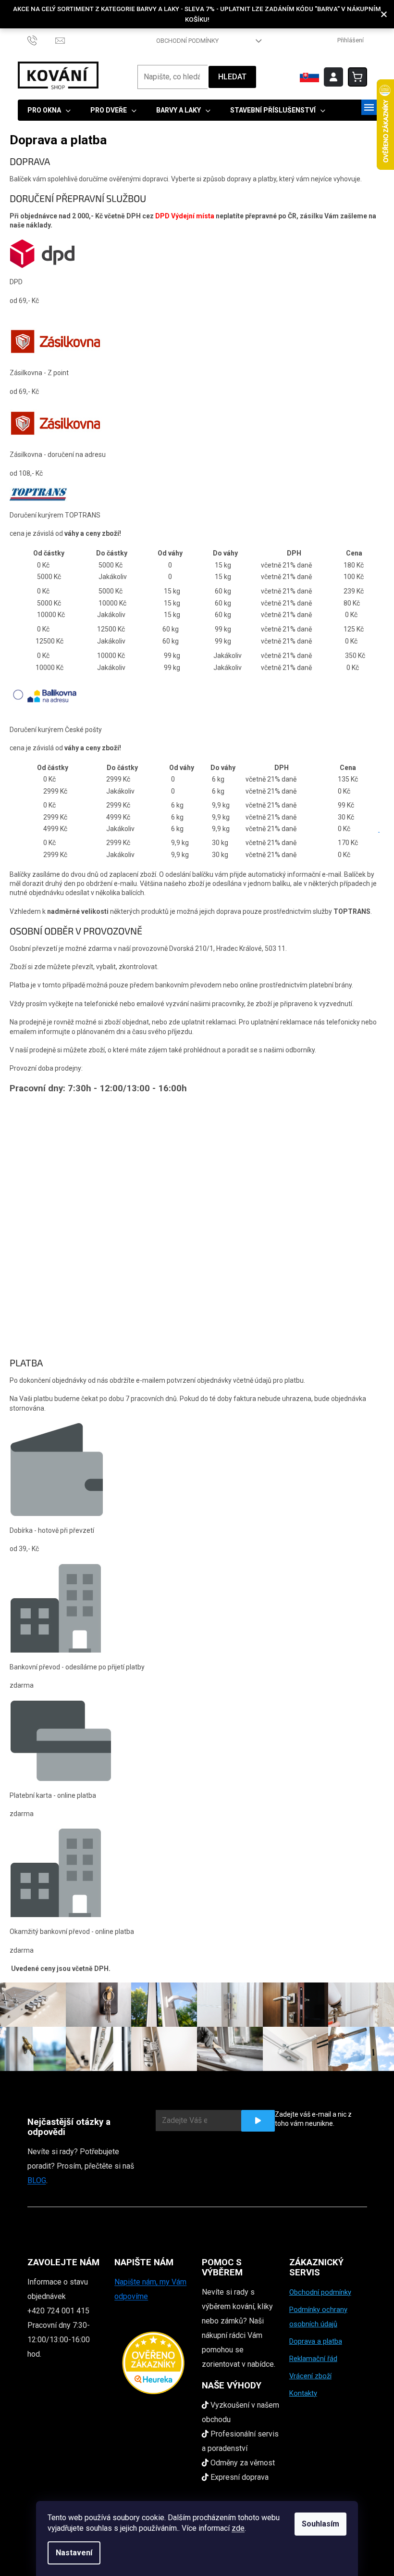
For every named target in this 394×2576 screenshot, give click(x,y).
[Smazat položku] (379, 829)
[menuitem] (49, 110)
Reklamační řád (313, 2359)
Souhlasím (320, 2524)
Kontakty (303, 2393)
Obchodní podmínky (187, 41)
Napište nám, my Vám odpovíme (150, 2289)
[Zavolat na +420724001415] (42, 40)
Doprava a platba (316, 2341)
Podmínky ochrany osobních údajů (318, 2317)
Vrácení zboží (310, 2376)
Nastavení (74, 2553)
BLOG (37, 2180)
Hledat (232, 77)
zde (238, 2528)
